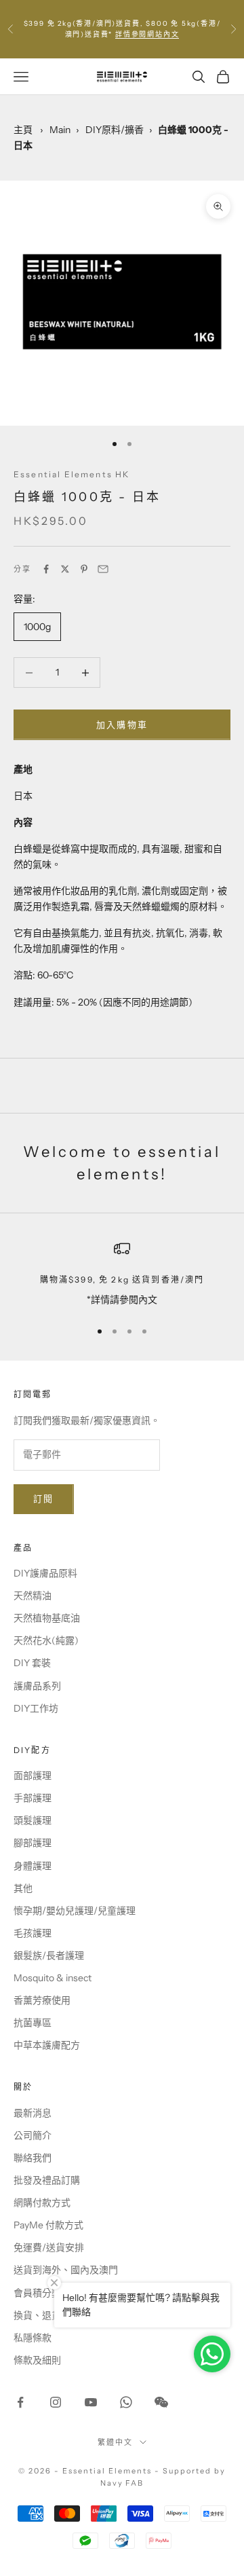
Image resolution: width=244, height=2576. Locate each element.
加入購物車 (122, 724)
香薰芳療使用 (42, 2000)
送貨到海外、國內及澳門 (66, 2270)
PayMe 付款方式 (48, 2225)
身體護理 (33, 1866)
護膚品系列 (37, 1686)
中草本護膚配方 (47, 2045)
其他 (23, 1888)
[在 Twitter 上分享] (65, 569)
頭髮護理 (33, 1820)
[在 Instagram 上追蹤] (56, 2402)
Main (60, 130)
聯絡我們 (33, 2158)
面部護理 (33, 1775)
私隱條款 (33, 2338)
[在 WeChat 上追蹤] (161, 2402)
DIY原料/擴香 (115, 130)
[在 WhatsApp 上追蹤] (126, 2402)
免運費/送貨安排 (49, 2247)
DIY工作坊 (36, 1708)
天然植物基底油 (47, 1618)
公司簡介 (33, 2135)
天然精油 (33, 1596)
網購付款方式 (42, 2203)
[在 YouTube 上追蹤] (91, 2402)
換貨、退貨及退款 (52, 2315)
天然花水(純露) (46, 1640)
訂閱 (44, 1498)
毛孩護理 (33, 1933)
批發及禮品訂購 (47, 2180)
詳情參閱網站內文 (147, 34)
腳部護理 (33, 1843)
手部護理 (33, 1798)
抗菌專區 (33, 2023)
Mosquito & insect (53, 1978)
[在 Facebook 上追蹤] (20, 2402)
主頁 (23, 130)
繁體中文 (115, 2442)
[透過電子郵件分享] (103, 569)
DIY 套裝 (32, 1663)
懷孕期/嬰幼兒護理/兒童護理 (75, 1911)
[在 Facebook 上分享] (46, 569)
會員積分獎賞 (42, 2293)
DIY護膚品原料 (45, 1573)
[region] (122, 1274)
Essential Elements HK (72, 474)
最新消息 (33, 2113)
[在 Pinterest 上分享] (84, 569)
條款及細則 (37, 2360)
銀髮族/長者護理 (49, 1955)
